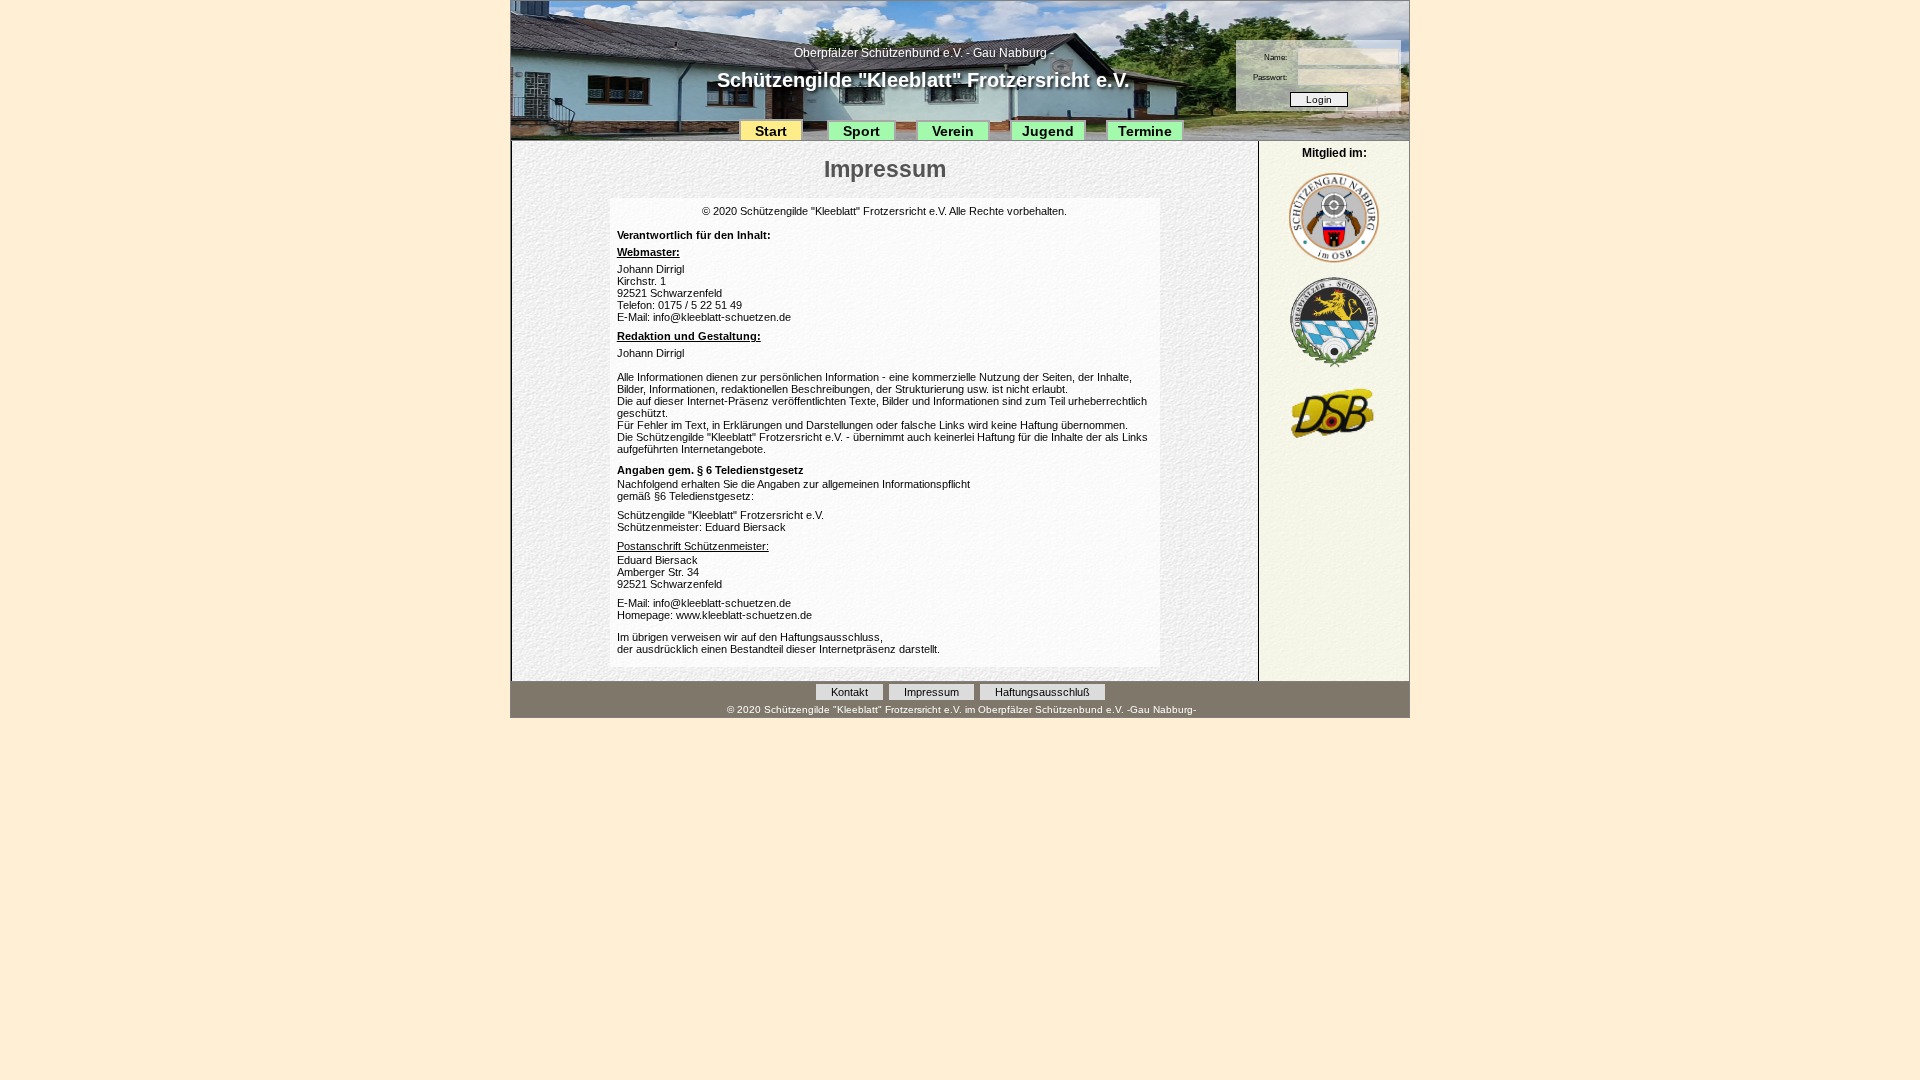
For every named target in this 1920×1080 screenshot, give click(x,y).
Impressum (931, 692)
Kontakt (849, 692)
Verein (953, 131)
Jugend (1048, 131)
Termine (1145, 131)
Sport (861, 131)
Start (771, 131)
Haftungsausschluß (1042, 692)
